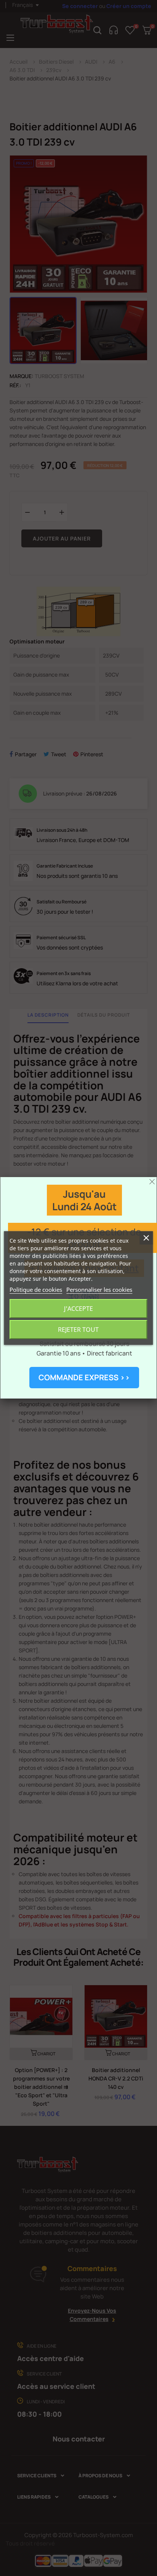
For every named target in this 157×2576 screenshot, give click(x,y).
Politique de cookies (36, 1290)
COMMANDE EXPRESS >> (84, 1377)
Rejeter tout (78, 1330)
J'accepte (78, 1309)
